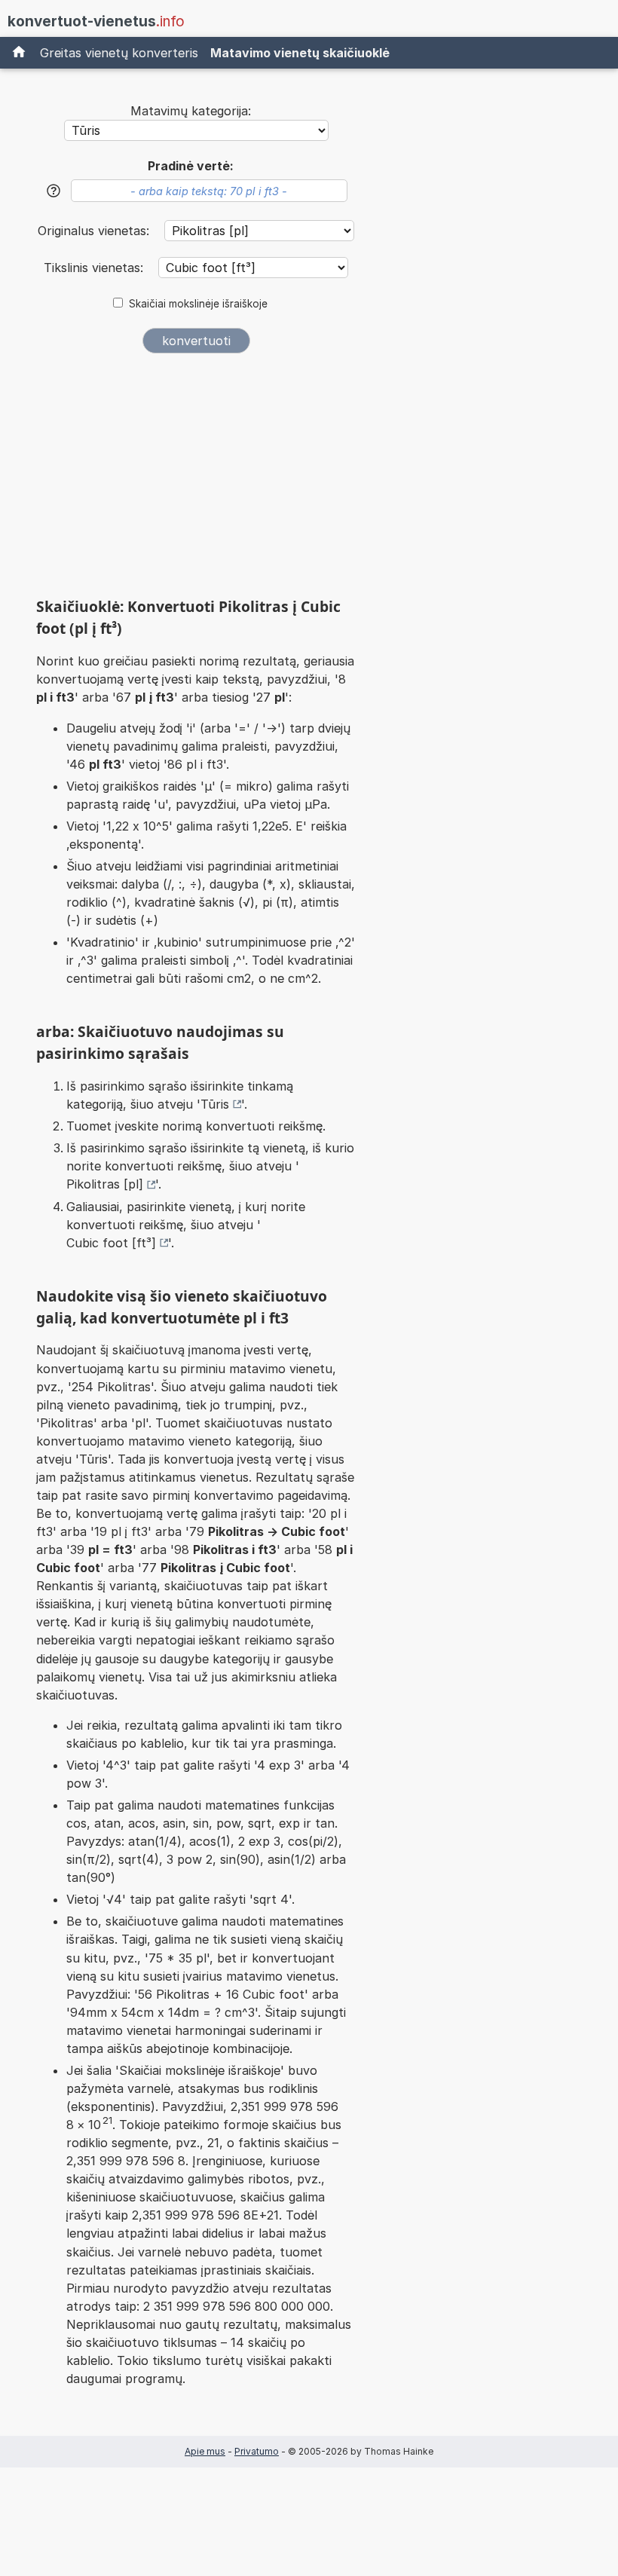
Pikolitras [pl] (105, 1184)
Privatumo (257, 2451)
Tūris (215, 1104)
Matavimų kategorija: (191, 111)
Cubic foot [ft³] (111, 1243)
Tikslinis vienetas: (95, 268)
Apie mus (205, 2451)
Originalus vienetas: (95, 231)
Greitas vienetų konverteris (119, 53)
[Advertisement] (196, 481)
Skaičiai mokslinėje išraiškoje (198, 304)
